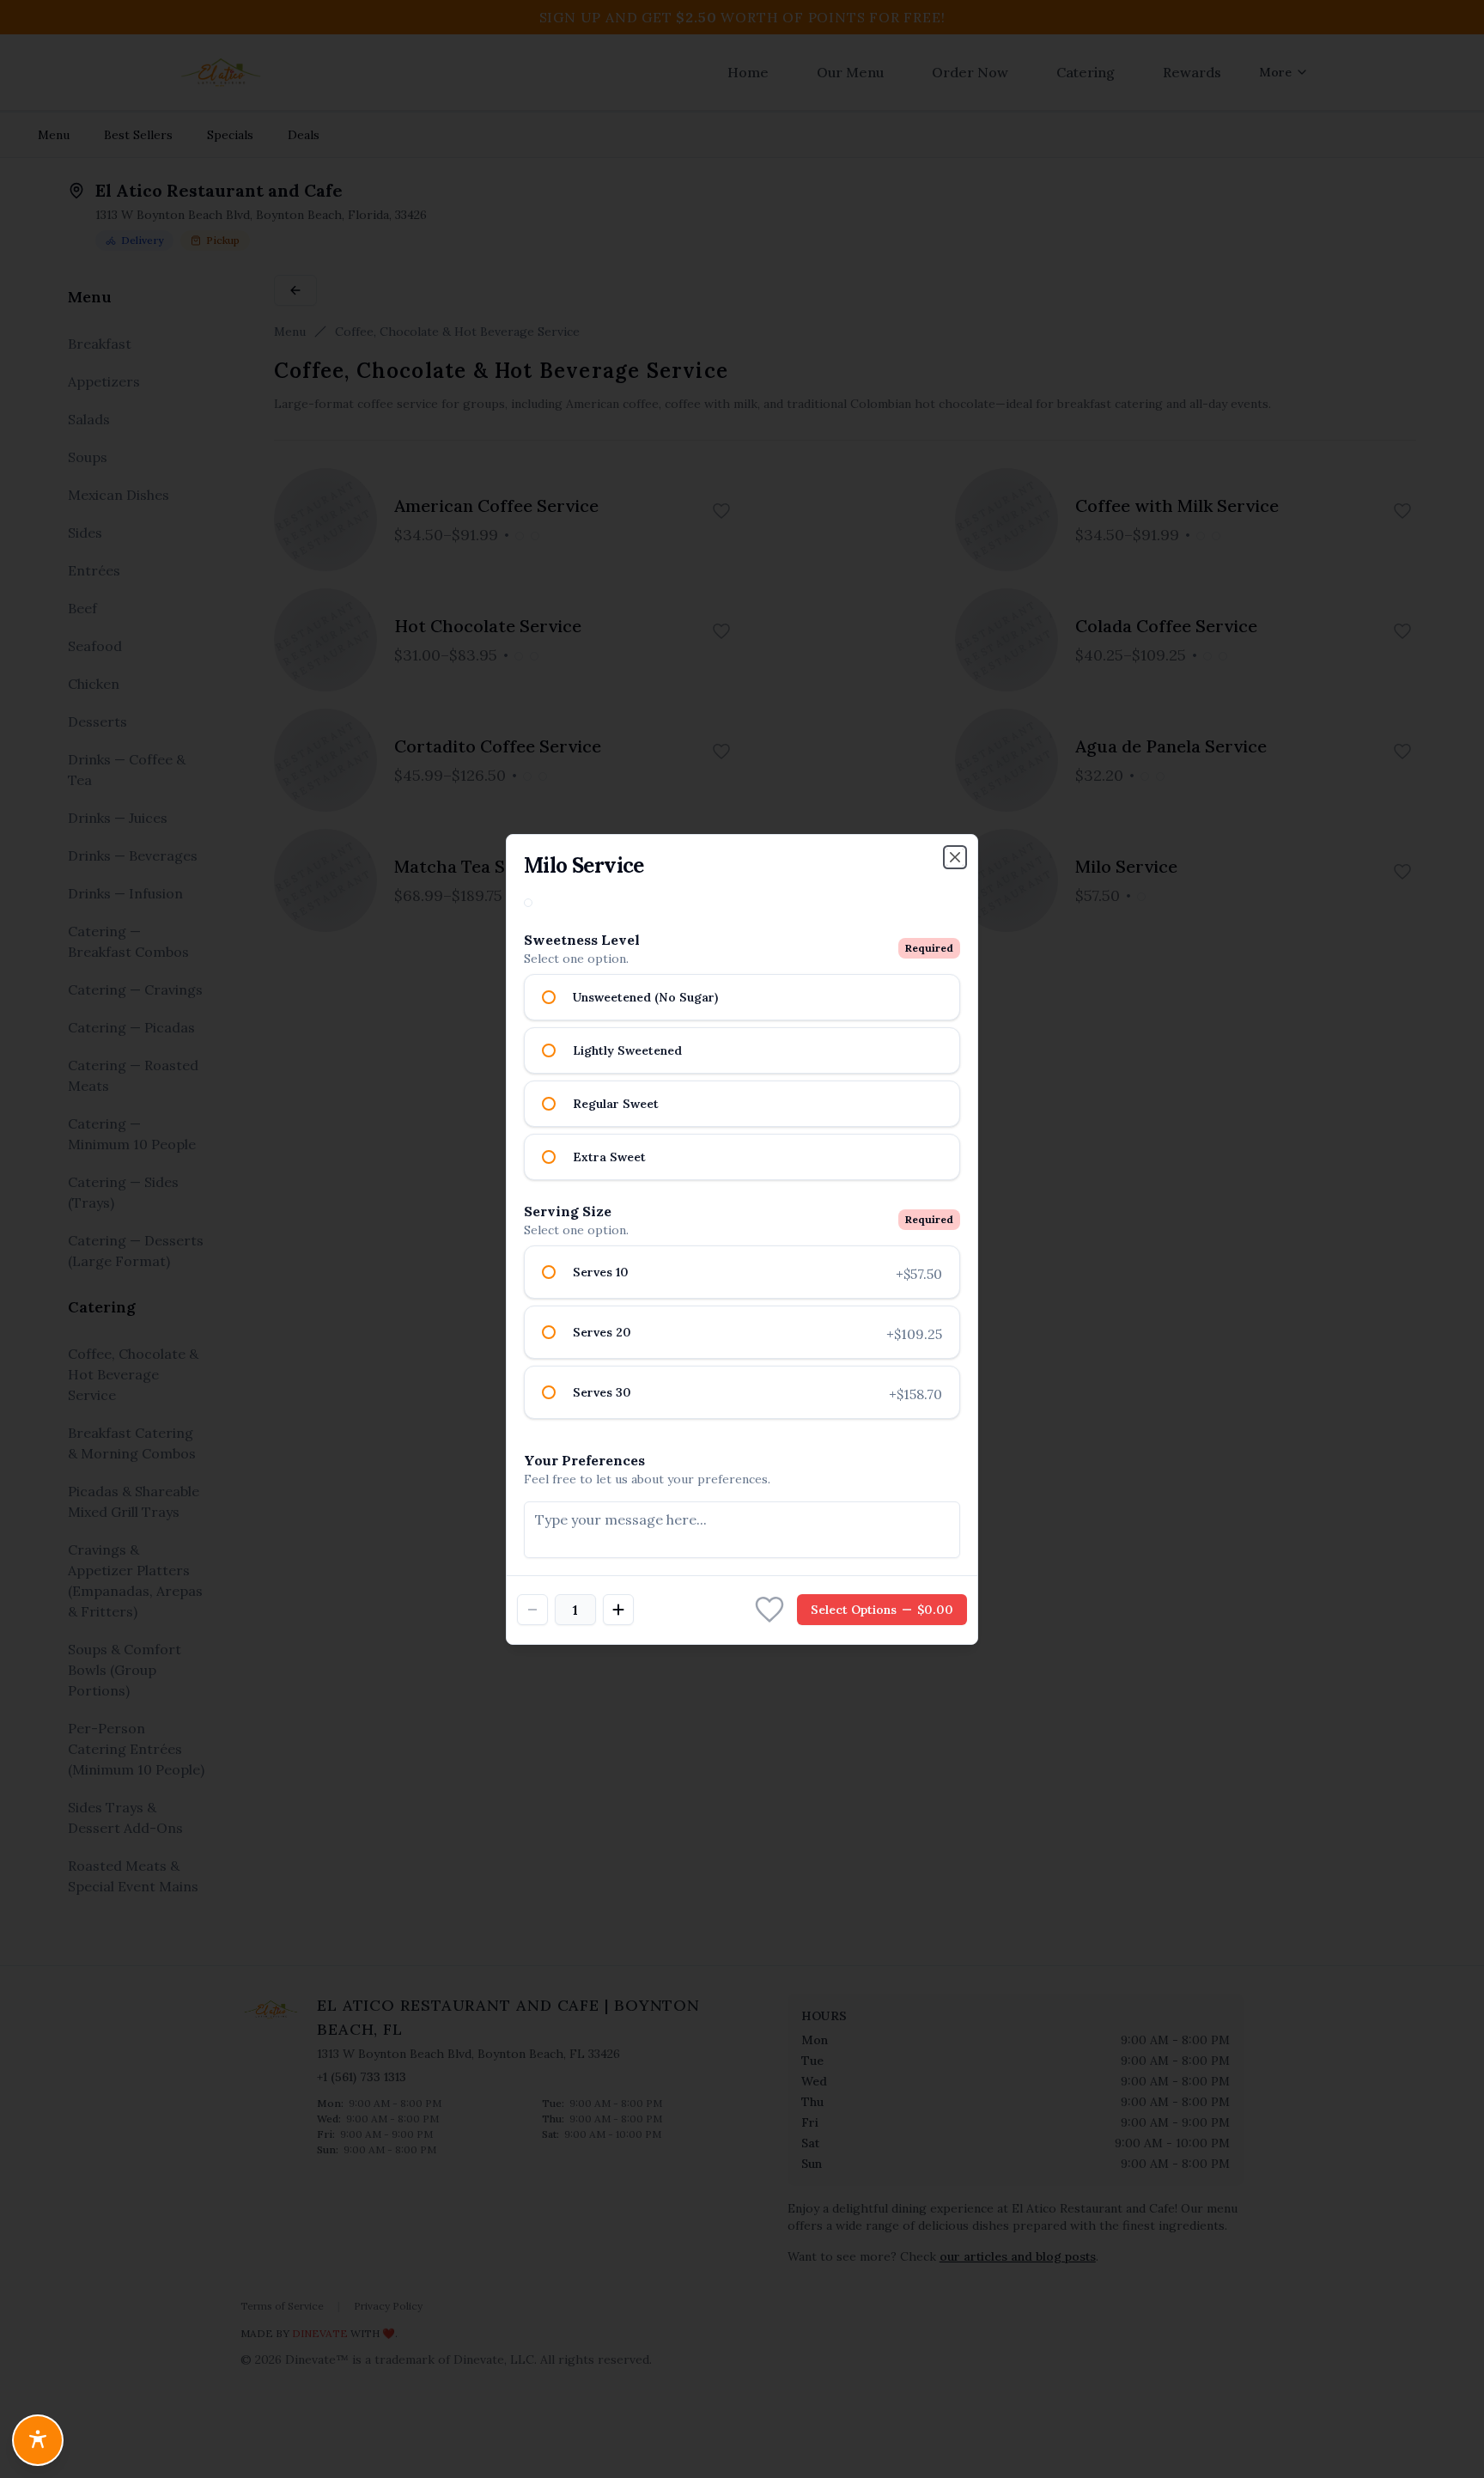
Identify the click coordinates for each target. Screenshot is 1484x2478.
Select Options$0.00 (882, 1610)
